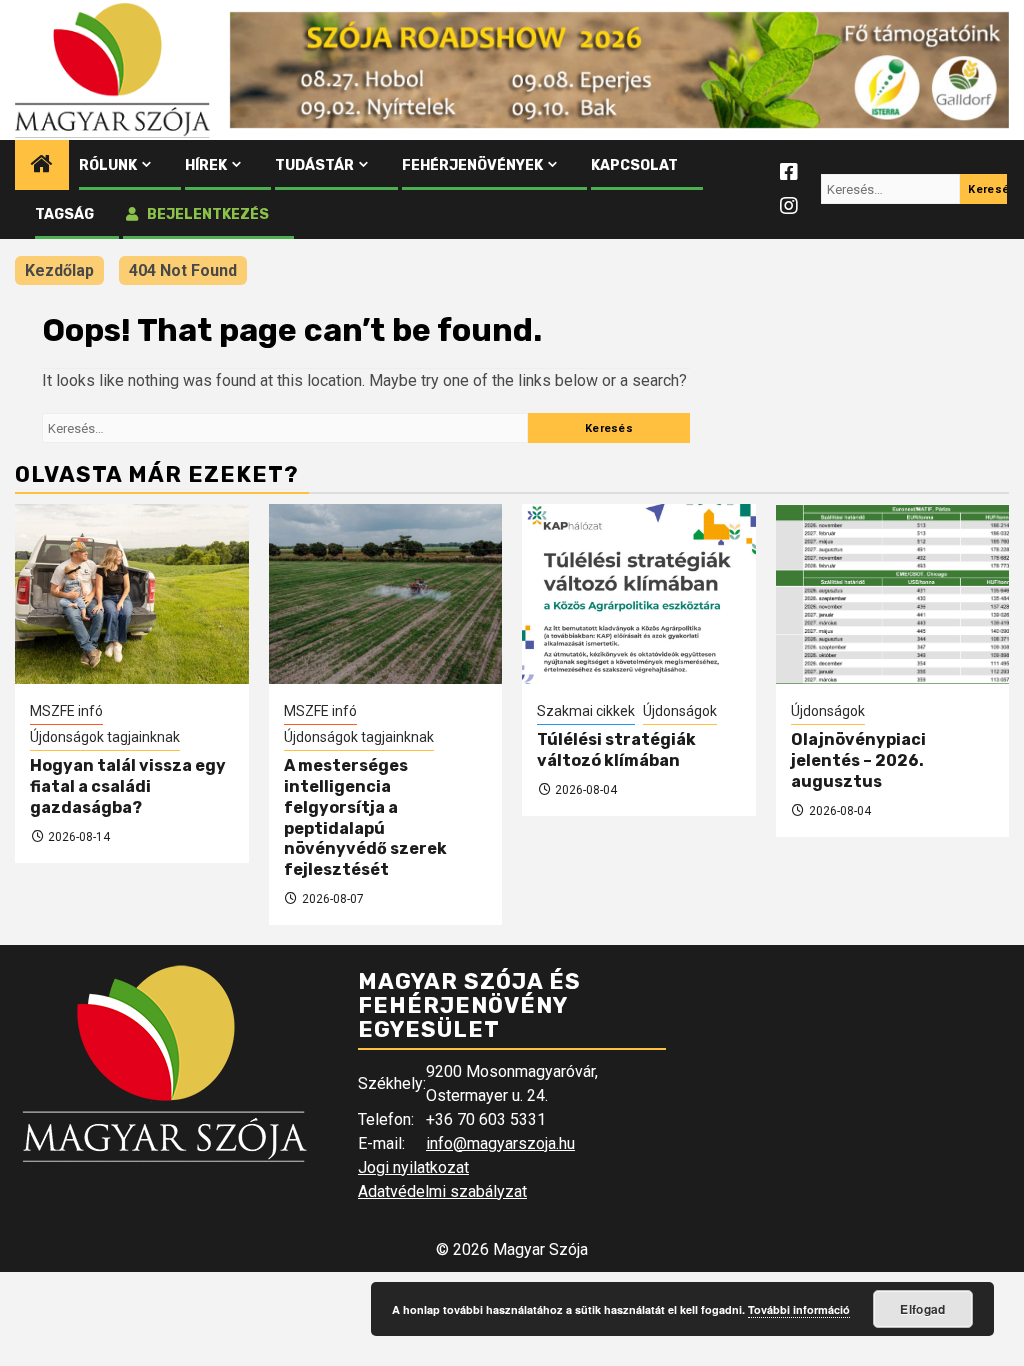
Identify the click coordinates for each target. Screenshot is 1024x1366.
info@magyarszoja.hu (500, 1143)
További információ (799, 1309)
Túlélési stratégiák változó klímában (616, 750)
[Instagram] (789, 206)
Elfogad (922, 1309)
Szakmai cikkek (586, 711)
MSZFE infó (66, 711)
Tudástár (314, 165)
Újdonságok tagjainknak (105, 737)
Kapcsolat (634, 165)
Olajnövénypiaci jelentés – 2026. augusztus (858, 760)
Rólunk (108, 165)
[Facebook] (789, 172)
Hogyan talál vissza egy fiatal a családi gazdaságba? (128, 786)
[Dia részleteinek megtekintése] (619, 70)
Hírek (206, 165)
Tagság (64, 214)
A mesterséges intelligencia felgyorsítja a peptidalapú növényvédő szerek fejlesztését (365, 817)
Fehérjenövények (472, 165)
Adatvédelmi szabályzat (442, 1191)
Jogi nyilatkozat (413, 1167)
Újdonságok (680, 711)
